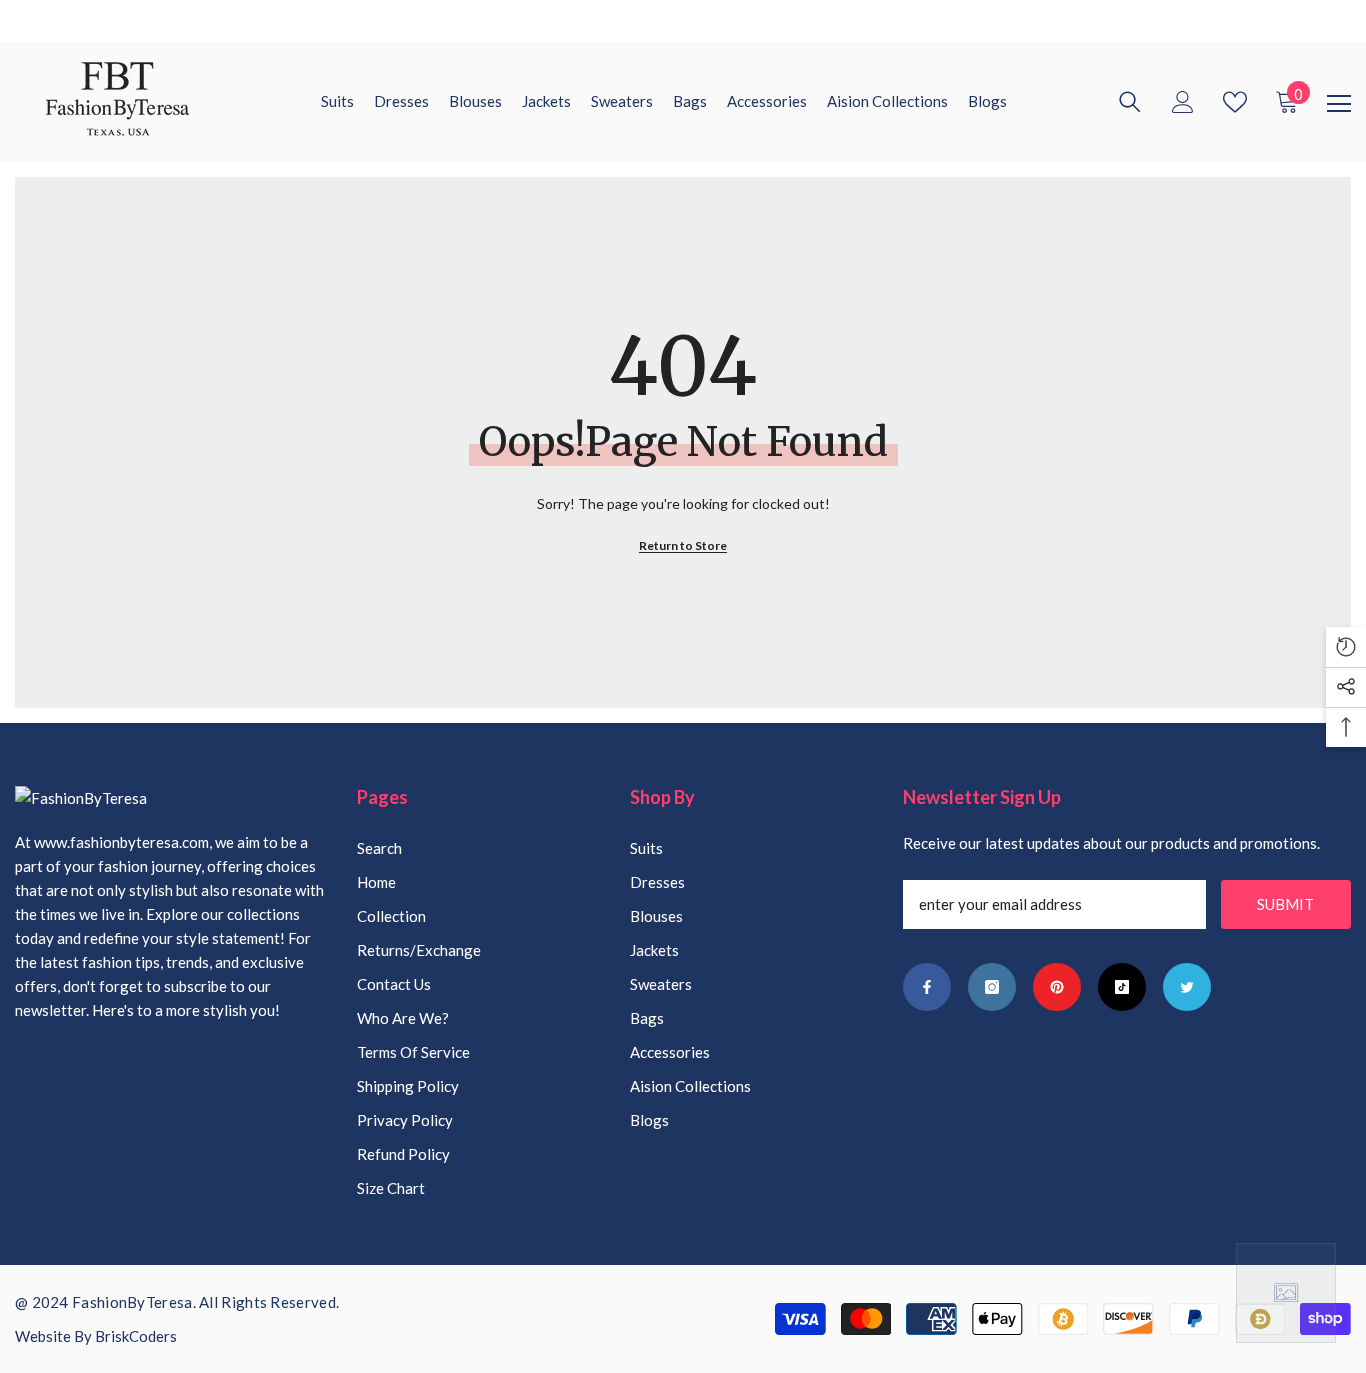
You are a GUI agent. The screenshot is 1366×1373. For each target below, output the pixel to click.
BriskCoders (136, 1336)
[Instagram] (992, 987)
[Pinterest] (1057, 987)
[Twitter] (1187, 987)
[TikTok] (1122, 987)
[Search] (1130, 102)
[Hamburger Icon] (1339, 104)
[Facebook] (927, 987)
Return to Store (683, 545)
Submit (1285, 904)
